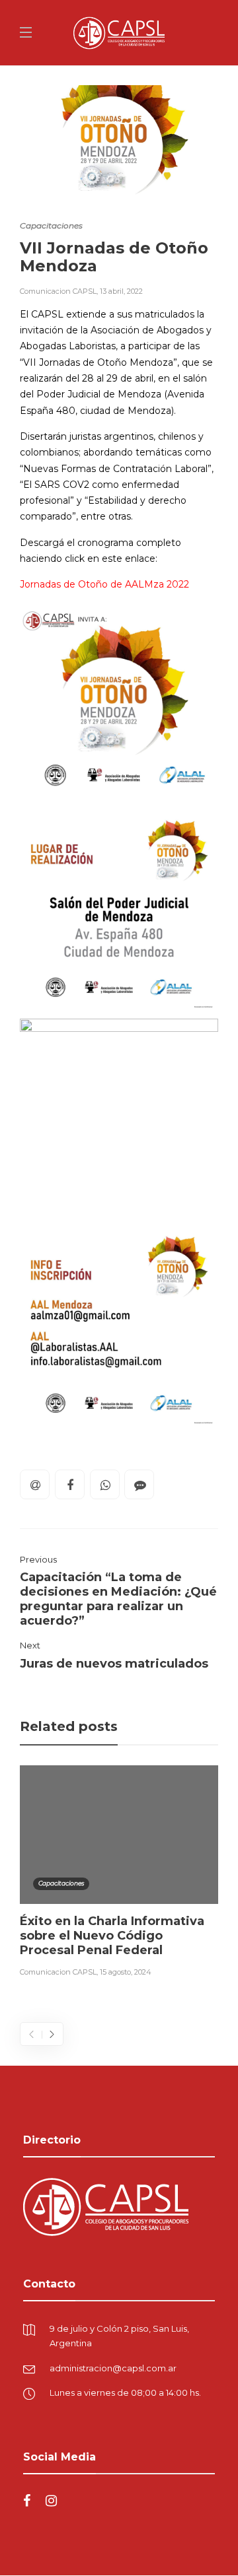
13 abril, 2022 (121, 291)
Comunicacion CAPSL (58, 291)
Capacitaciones (51, 225)
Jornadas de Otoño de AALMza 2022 (104, 584)
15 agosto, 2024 (126, 1972)
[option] (119, 1874)
